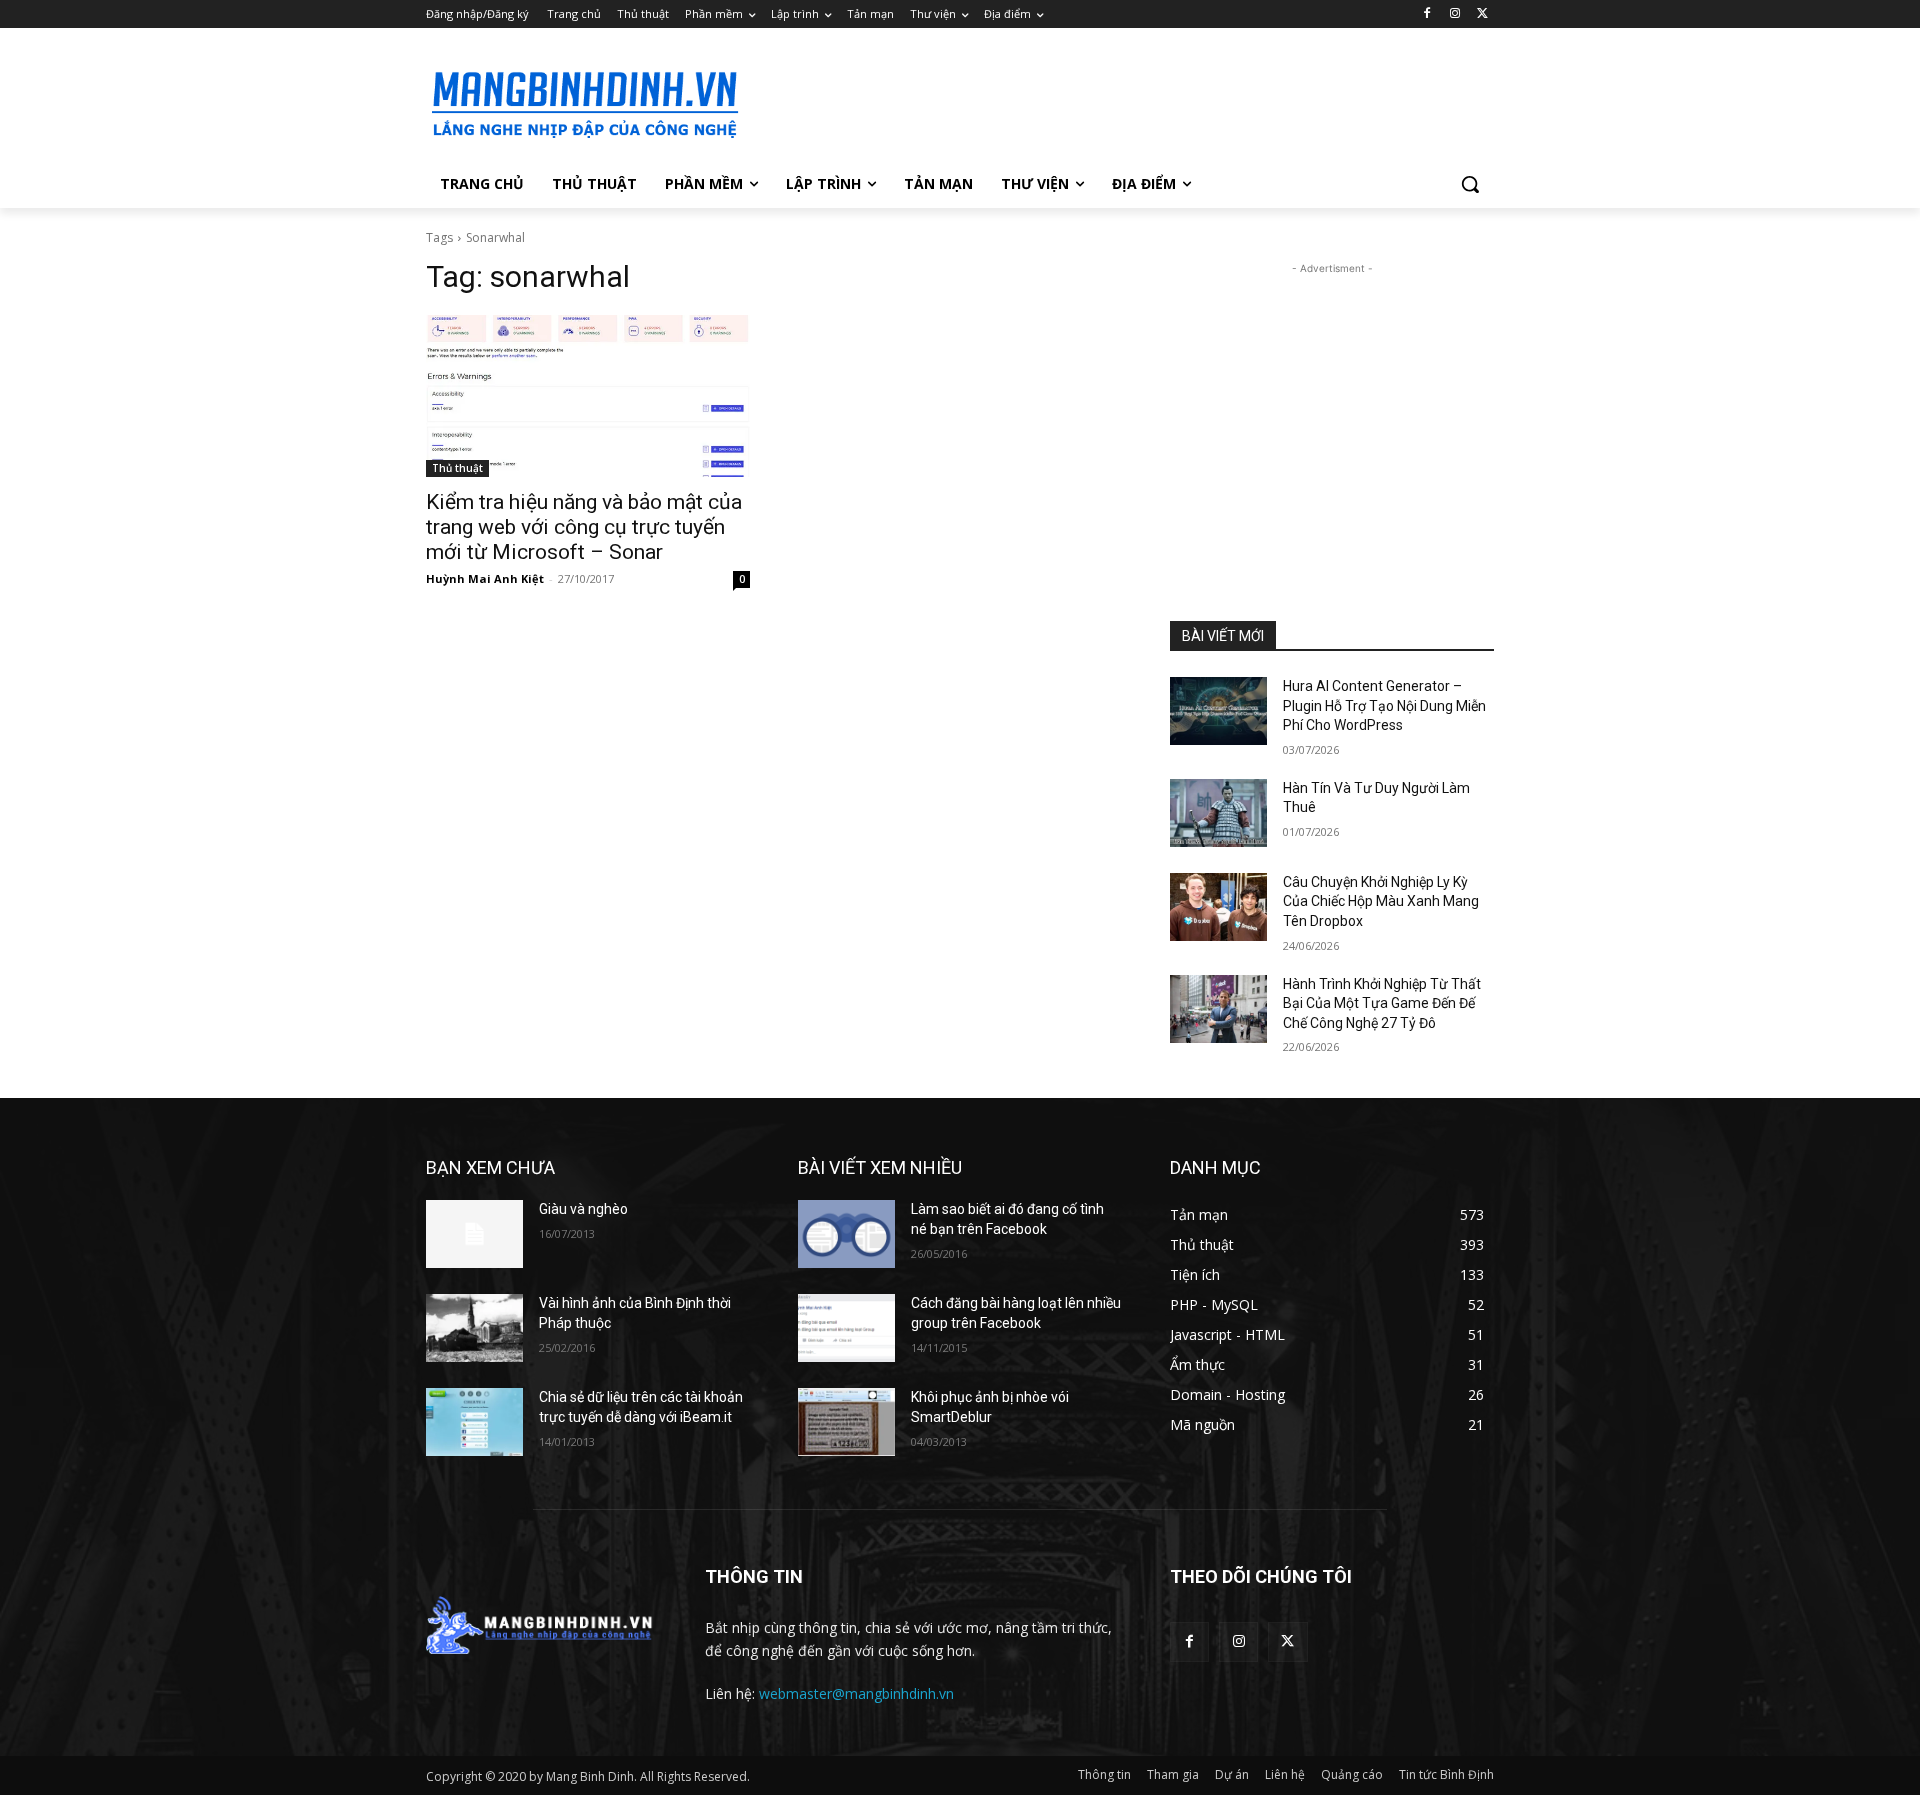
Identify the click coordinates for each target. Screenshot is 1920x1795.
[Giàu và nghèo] (474, 1234)
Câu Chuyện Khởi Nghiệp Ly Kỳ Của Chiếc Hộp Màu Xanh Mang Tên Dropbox (1381, 901)
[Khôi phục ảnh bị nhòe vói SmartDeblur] (846, 1422)
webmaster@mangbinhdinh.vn (856, 1693)
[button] (1470, 184)
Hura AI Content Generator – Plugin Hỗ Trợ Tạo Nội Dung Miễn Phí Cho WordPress (1384, 705)
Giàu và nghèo (583, 1209)
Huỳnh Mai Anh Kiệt (485, 578)
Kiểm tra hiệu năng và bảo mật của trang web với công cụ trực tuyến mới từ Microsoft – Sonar (584, 527)
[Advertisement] (1110, 101)
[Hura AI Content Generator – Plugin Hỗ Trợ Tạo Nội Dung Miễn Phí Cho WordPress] (1218, 711)
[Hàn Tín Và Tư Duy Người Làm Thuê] (1218, 813)
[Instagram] (1454, 14)
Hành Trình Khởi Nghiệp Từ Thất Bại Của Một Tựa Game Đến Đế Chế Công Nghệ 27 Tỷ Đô (1382, 1003)
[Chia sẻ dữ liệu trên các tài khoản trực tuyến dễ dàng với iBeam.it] (474, 1422)
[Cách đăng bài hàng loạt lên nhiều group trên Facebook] (846, 1328)
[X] (1482, 14)
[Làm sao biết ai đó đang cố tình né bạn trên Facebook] (846, 1234)
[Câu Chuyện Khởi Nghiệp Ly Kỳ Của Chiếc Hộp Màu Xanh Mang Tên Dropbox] (1218, 907)
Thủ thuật (457, 468)
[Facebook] (1427, 14)
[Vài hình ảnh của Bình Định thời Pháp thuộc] (474, 1328)
